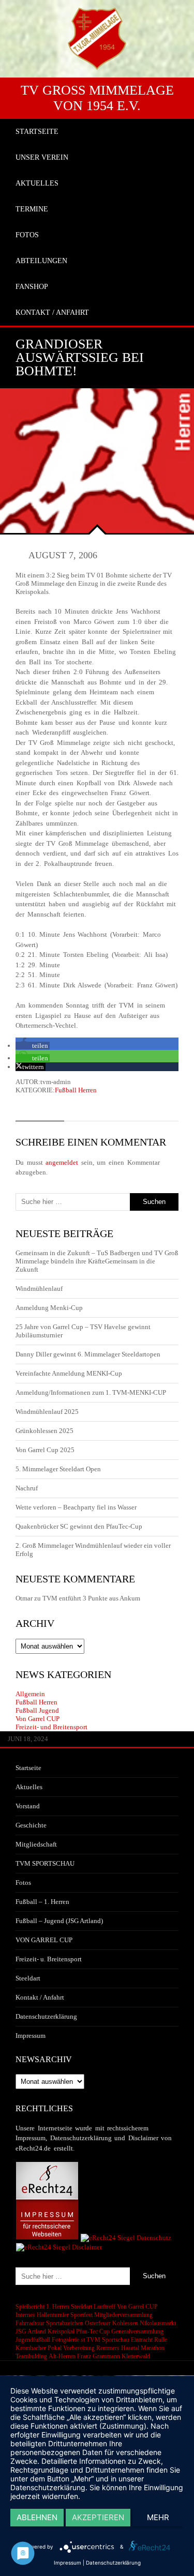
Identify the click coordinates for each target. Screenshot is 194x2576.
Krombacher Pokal (39, 2348)
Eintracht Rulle (149, 2340)
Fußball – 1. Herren (42, 1902)
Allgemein (30, 1694)
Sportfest (81, 2315)
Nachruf (27, 1488)
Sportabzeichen (65, 2323)
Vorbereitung (79, 2348)
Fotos (23, 1883)
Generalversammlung (137, 2331)
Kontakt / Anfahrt (40, 1997)
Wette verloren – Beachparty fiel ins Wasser (76, 1507)
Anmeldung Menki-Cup (49, 1308)
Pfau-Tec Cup (93, 2331)
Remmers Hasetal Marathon (130, 2348)
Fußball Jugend (37, 1710)
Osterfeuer (98, 2323)
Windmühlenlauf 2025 (47, 1412)
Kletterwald (136, 2356)
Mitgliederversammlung (123, 2315)
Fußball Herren (76, 1090)
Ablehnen (37, 2517)
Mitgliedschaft (36, 1844)
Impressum (31, 2036)
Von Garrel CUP (38, 1719)
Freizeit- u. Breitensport (49, 1959)
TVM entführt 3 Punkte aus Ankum (91, 1598)
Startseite (28, 1768)
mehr (158, 2517)
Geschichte (31, 1825)
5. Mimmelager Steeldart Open (58, 1469)
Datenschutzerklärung (46, 2016)
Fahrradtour (30, 2323)
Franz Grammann (99, 2356)
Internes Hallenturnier (42, 2315)
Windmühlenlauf (40, 1289)
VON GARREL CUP (44, 1940)
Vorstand (28, 1806)
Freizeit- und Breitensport (51, 1727)
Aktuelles (29, 1787)
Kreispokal (61, 2331)
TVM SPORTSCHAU (45, 1863)
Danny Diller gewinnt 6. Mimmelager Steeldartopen (88, 1354)
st (83, 2340)
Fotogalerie (65, 2340)
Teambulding (31, 2356)
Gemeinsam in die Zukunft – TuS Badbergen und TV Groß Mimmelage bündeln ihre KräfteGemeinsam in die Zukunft (97, 1261)
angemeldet (62, 1162)
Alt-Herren (62, 2356)
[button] (33, 1046)
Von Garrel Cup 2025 (45, 1450)
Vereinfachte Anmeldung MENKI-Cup (69, 1373)
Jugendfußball (33, 2340)
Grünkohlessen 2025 (44, 1431)
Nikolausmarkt (158, 2323)
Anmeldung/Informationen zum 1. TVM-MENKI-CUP (91, 1392)
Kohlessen (125, 2323)
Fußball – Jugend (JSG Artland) (59, 1921)
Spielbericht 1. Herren (42, 2307)
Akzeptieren (98, 2517)
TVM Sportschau (108, 2340)
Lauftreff (105, 2307)
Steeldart (28, 1978)
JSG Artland (31, 2331)
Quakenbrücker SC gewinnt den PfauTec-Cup (79, 1526)
